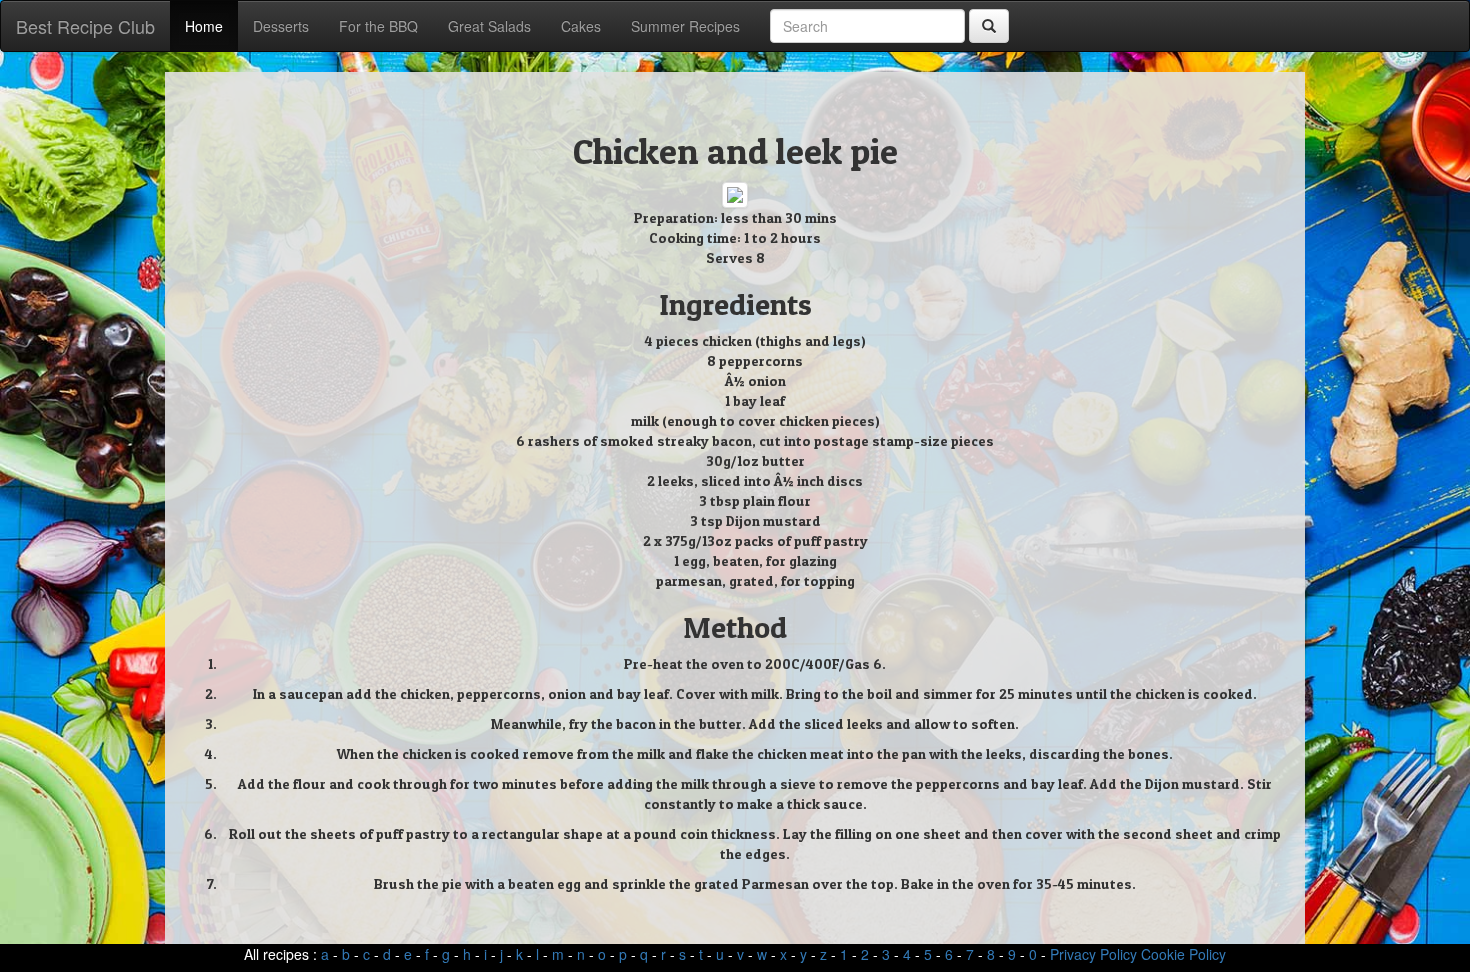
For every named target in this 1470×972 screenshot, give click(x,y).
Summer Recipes (685, 26)
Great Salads (489, 26)
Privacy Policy (1093, 954)
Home (204, 26)
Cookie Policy (1183, 954)
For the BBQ (378, 26)
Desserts (281, 26)
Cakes (581, 26)
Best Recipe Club (85, 26)
